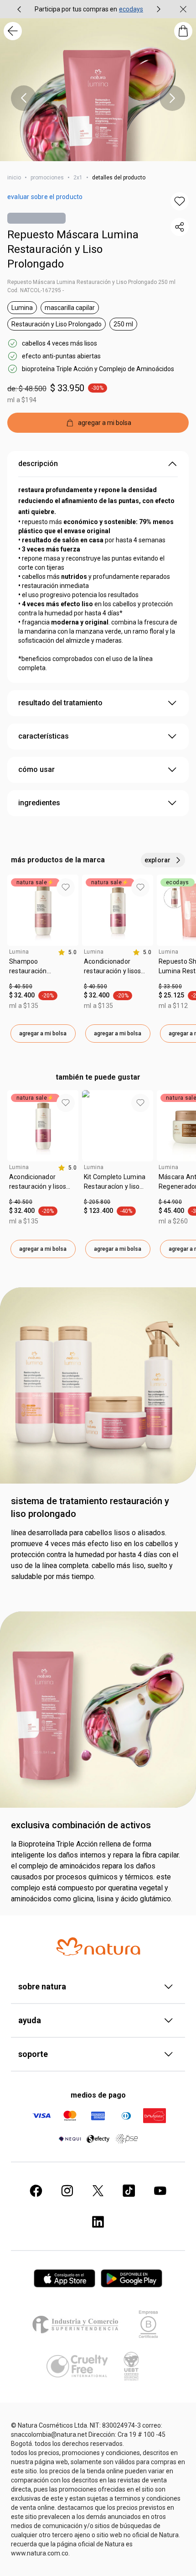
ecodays (131, 9)
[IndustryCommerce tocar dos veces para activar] (77, 2324)
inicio (14, 178)
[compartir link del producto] (180, 227)
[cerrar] (183, 9)
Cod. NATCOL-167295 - (36, 290)
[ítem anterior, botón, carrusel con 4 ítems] (24, 98)
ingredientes (39, 803)
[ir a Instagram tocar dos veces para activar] (67, 2191)
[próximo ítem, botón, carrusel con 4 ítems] (172, 98)
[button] (180, 201)
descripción (38, 464)
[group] (89, 9)
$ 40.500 (21, 986)
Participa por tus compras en (76, 9)
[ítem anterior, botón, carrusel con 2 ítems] (19, 9)
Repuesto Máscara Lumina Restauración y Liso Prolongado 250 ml (91, 282)
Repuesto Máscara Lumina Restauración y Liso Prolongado (73, 249)
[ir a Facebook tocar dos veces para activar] (36, 2191)
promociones (47, 178)
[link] (43, 970)
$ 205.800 (97, 1202)
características (44, 736)
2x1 (78, 178)
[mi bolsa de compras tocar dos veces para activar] (183, 31)
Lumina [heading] (19, 952)
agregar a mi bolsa (43, 1034)
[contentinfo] (67, 952)
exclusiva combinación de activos (81, 1825)
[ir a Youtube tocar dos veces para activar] (160, 2191)
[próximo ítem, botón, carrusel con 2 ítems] (159, 9)
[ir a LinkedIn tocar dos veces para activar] (98, 2222)
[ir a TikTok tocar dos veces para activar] (129, 2191)
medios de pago (98, 2095)
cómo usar (36, 769)
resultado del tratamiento (60, 703)
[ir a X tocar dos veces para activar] (98, 2191)
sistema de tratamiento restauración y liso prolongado (90, 1507)
